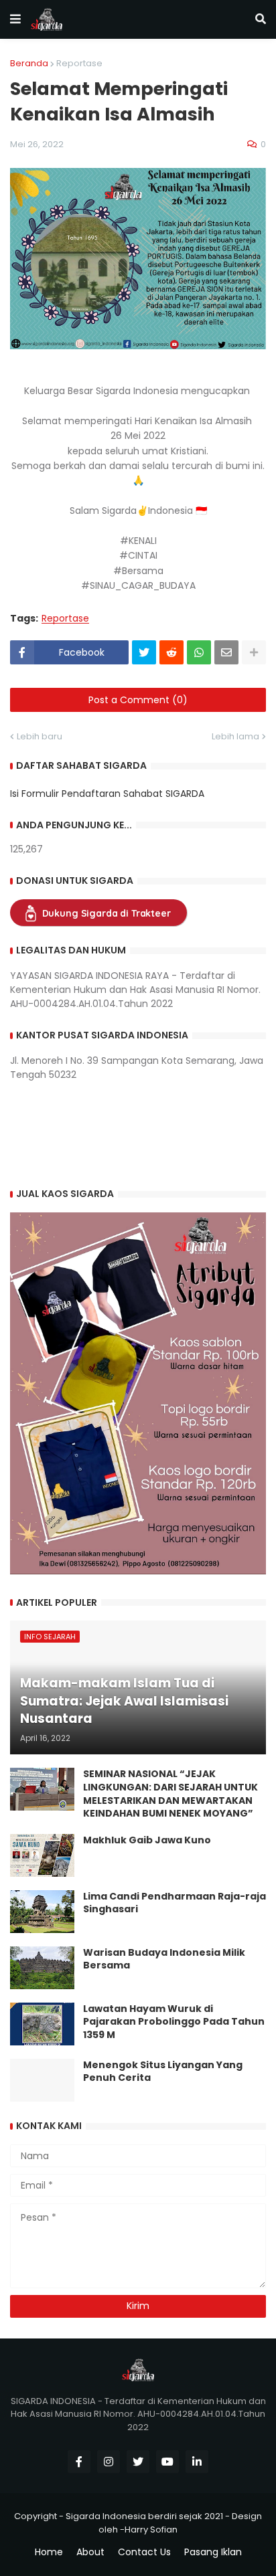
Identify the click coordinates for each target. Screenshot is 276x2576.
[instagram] (109, 2462)
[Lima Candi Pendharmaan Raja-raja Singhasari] (42, 1912)
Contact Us (144, 2552)
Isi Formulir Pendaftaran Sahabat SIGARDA (107, 794)
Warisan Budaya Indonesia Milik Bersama (164, 1959)
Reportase (79, 63)
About (90, 2552)
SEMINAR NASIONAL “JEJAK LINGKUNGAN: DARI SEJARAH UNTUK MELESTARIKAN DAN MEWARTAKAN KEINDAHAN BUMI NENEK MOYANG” (170, 1794)
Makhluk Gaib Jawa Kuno (147, 1840)
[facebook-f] (79, 2462)
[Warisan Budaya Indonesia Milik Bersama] (42, 1968)
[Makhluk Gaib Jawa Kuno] (42, 1855)
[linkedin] (197, 2462)
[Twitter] (144, 652)
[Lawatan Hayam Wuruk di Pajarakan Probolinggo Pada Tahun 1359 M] (42, 2024)
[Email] (226, 652)
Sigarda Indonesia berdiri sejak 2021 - (148, 2516)
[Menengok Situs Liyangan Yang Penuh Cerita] (42, 2080)
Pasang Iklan (213, 2552)
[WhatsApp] (199, 652)
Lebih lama (235, 736)
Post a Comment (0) (138, 700)
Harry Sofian (151, 2529)
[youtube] (167, 2462)
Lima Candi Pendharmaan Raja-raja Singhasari (175, 1903)
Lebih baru (40, 736)
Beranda (29, 63)
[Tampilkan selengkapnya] (254, 652)
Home (49, 2552)
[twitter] (138, 2462)
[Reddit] (171, 652)
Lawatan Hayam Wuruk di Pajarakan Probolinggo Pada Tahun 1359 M (174, 2022)
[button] (15, 19)
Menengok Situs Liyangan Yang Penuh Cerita (163, 2072)
